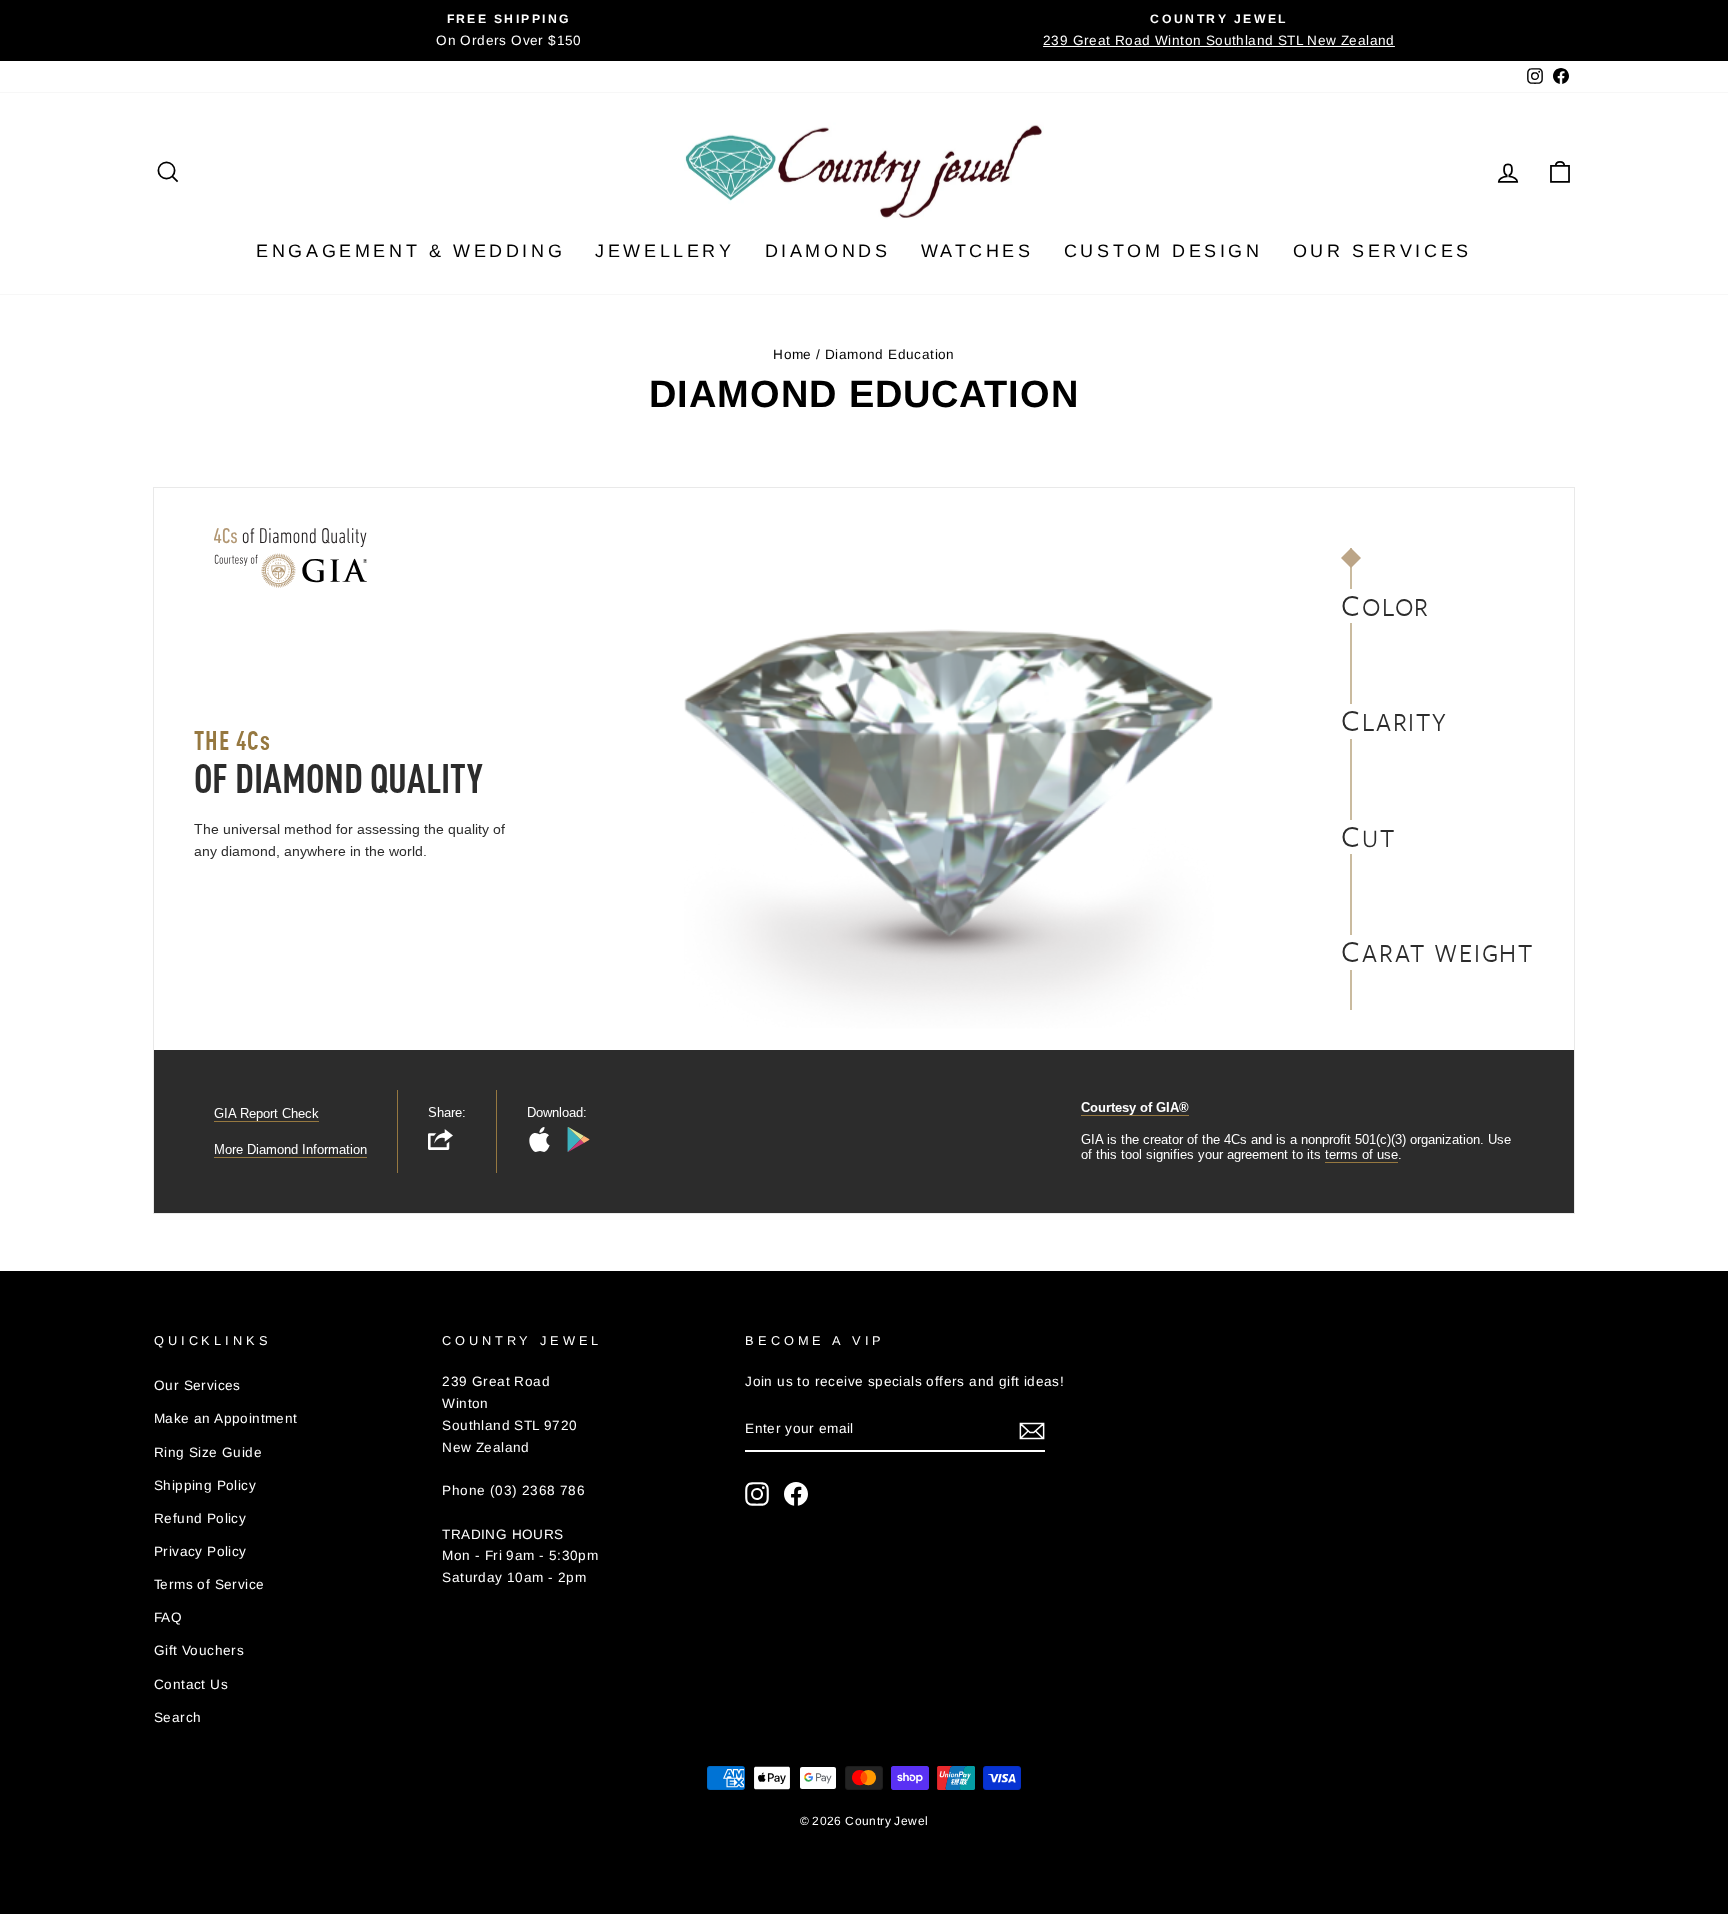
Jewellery (664, 251)
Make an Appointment (226, 1418)
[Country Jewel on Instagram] (757, 1494)
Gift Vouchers (199, 1650)
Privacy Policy (200, 1551)
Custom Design (1163, 251)
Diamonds (828, 251)
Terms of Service (209, 1584)
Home (792, 354)
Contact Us (191, 1684)
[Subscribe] (1032, 1430)
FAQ (168, 1617)
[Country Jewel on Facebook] (796, 1494)
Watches (977, 251)
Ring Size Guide (208, 1452)
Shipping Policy (205, 1485)
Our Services (1382, 251)
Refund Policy (200, 1518)
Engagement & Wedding (410, 251)
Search (177, 1717)
